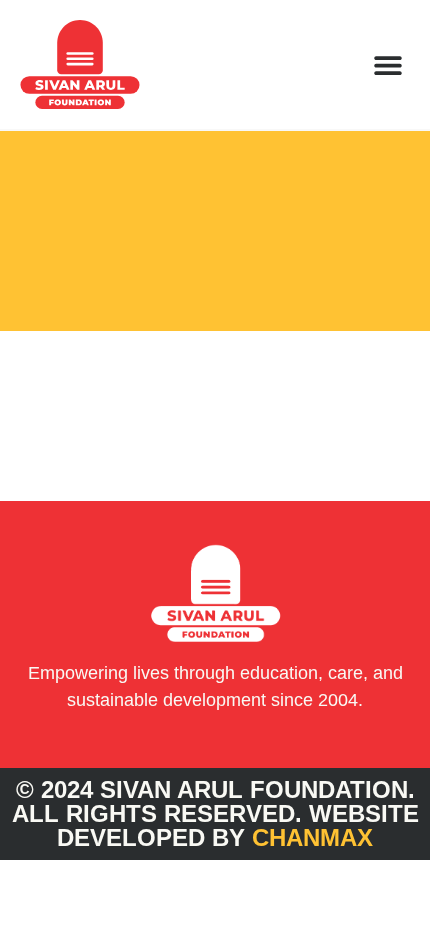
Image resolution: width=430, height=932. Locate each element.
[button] (387, 64)
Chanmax (312, 837)
